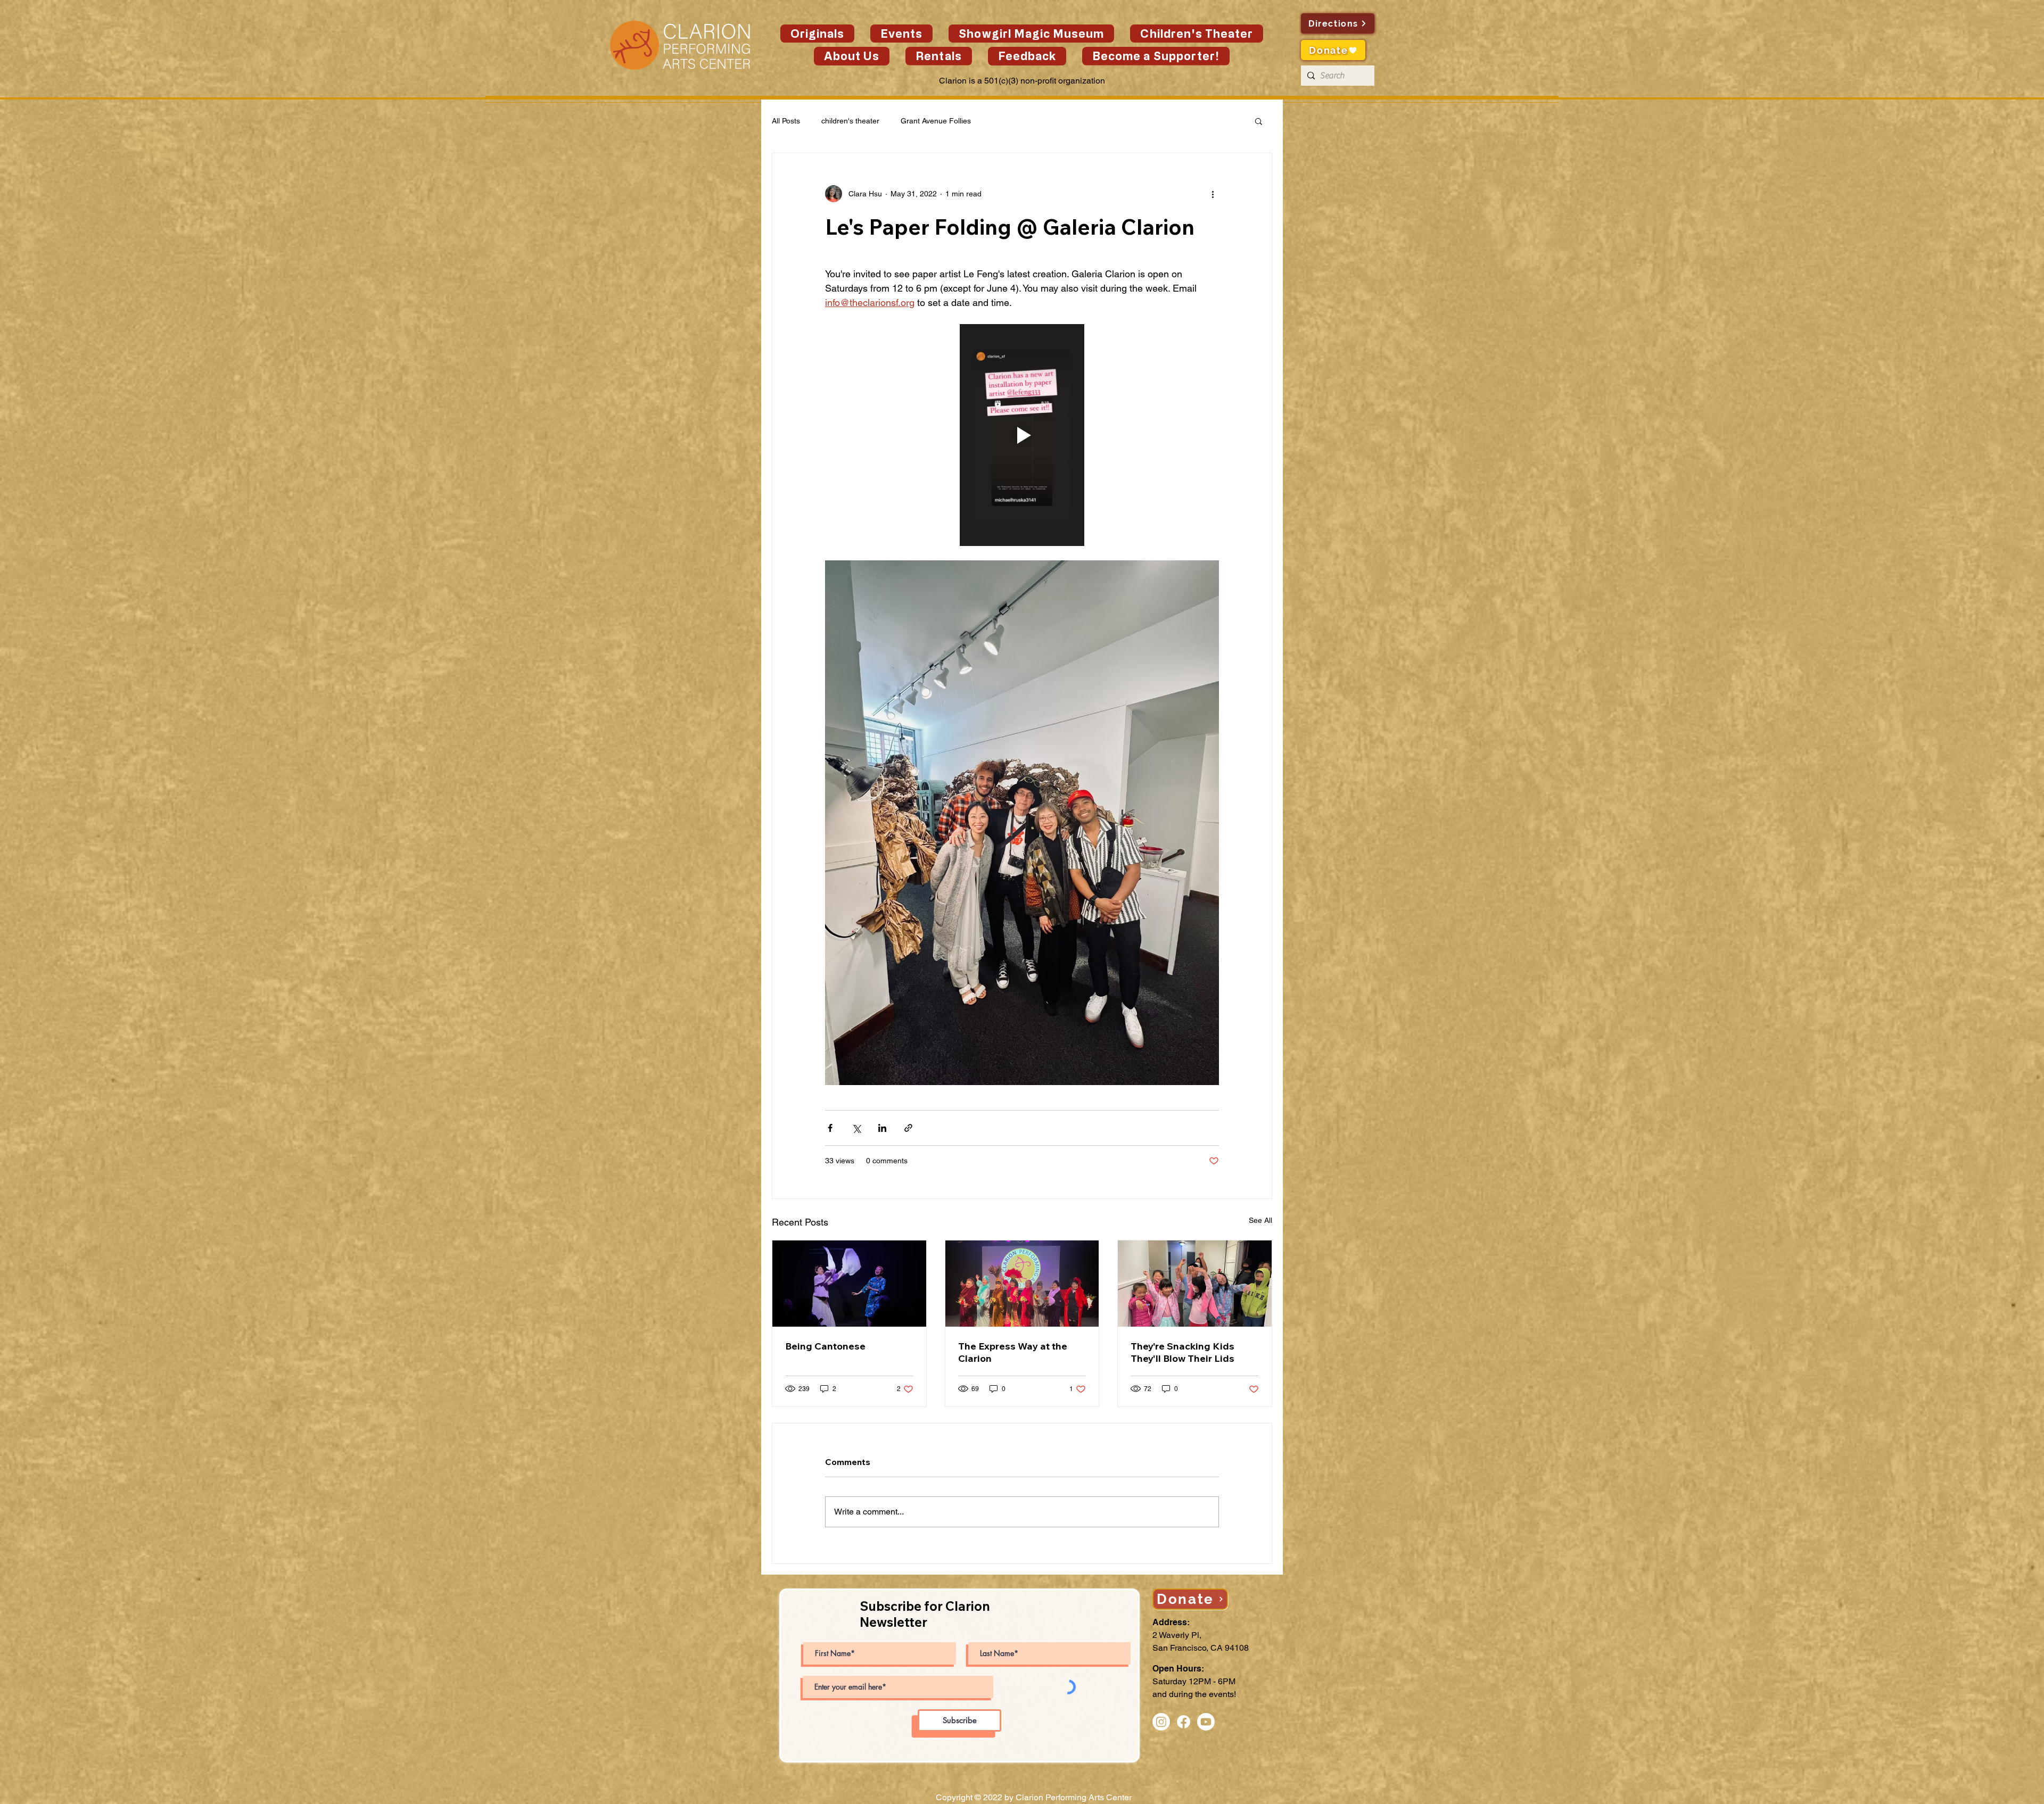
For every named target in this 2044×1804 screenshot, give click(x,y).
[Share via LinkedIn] (882, 1128)
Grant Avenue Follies (936, 121)
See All (1260, 1220)
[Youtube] (1206, 1722)
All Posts (786, 121)
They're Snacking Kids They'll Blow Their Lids (1182, 1352)
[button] (901, 34)
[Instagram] (1161, 1722)
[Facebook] (1184, 1722)
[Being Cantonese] (849, 1284)
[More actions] (1213, 194)
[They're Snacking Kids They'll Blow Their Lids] (1195, 1284)
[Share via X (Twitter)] (856, 1128)
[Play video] (1022, 435)
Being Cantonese (825, 1346)
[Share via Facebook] (830, 1128)
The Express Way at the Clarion (1013, 1352)
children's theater (850, 121)
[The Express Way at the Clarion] (1022, 1284)
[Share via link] (908, 1128)
